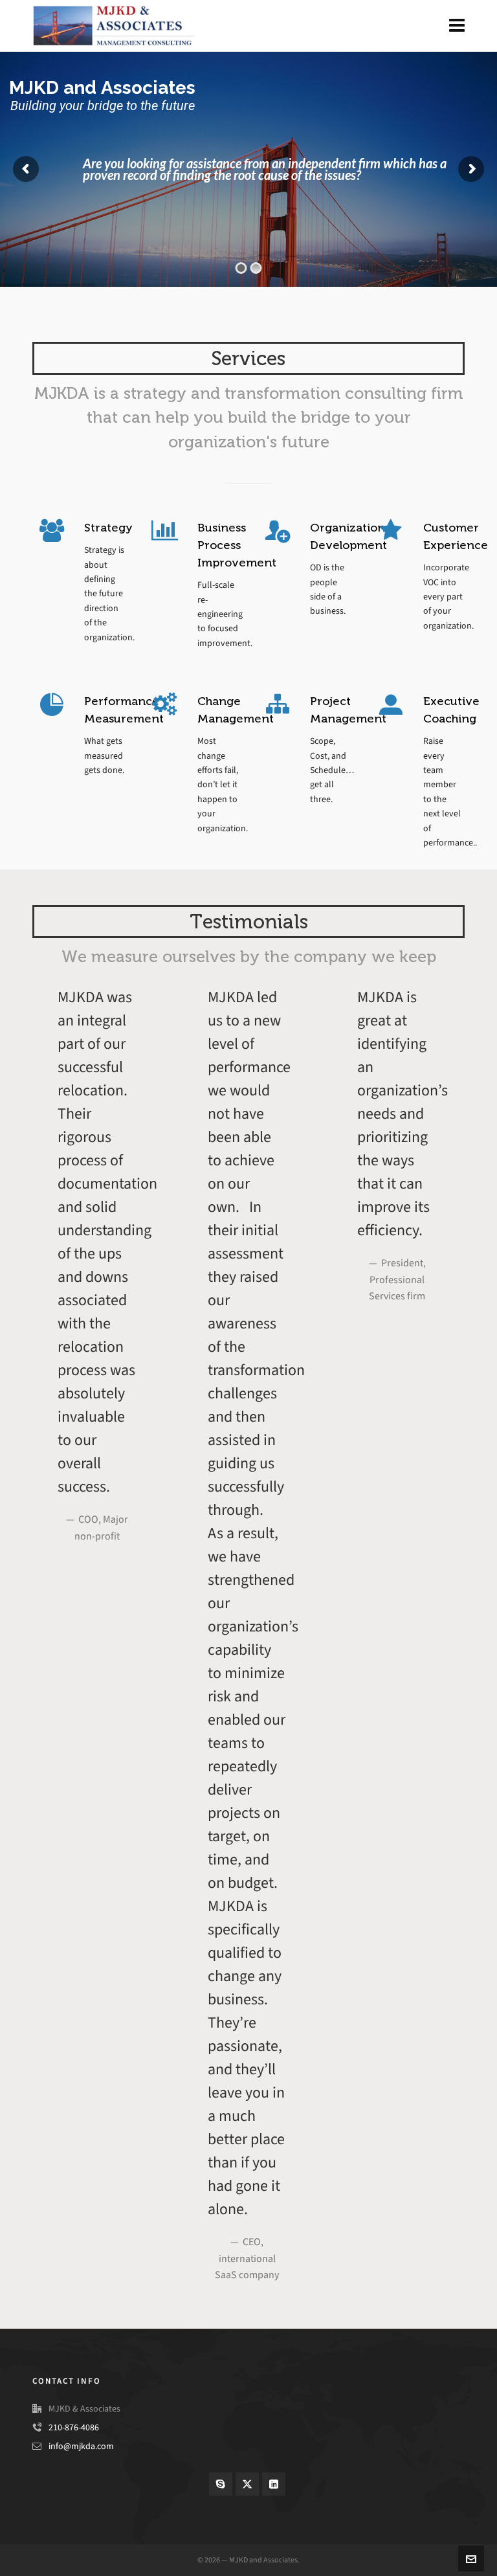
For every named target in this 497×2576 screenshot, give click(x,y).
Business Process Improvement (237, 545)
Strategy (108, 528)
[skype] (221, 2484)
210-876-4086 (74, 2427)
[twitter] (247, 2484)
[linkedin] (274, 2484)
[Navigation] (457, 26)
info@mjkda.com (81, 2446)
